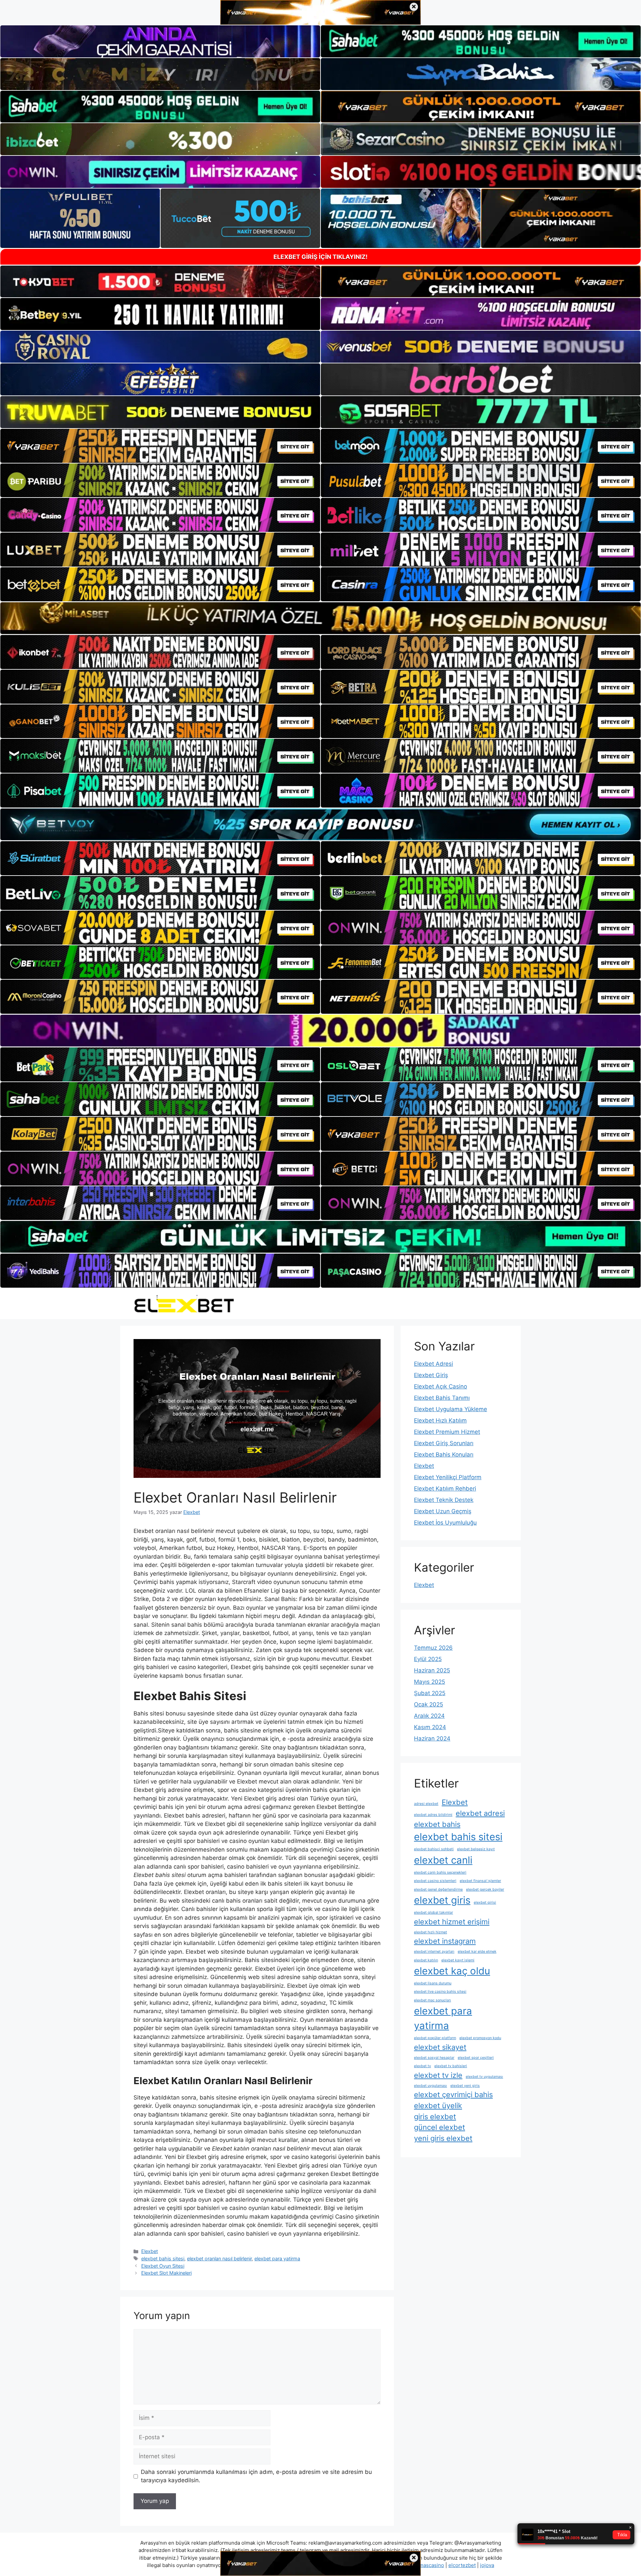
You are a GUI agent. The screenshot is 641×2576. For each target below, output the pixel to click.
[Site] (160, 446)
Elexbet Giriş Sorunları (444, 1443)
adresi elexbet (426, 1804)
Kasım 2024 (430, 1727)
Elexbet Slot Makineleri (166, 2273)
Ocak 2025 (429, 1704)
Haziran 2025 (432, 1670)
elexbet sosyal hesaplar (434, 2058)
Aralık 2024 (429, 1716)
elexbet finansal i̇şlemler (480, 1881)
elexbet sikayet (440, 2047)
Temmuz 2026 (433, 1648)
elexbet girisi (485, 1902)
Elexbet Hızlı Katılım (440, 1420)
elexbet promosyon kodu (480, 2038)
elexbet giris (442, 1900)
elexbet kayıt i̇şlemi (458, 1960)
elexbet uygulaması (431, 2086)
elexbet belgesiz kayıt (476, 1849)
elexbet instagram (445, 1941)
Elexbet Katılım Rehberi (445, 1489)
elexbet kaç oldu (452, 1971)
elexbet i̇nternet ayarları (434, 1952)
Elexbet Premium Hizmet (447, 1432)
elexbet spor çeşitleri (476, 2058)
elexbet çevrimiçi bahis (453, 2095)
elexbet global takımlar (434, 1912)
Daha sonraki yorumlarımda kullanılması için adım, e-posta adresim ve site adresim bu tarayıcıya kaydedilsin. (256, 2476)
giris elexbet (435, 2117)
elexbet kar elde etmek (477, 1952)
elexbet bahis (437, 1824)
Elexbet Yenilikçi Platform (448, 1477)
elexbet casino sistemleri (435, 1881)
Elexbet (150, 2251)
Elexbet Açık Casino (441, 1386)
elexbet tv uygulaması (484, 2077)
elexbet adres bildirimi (433, 1815)
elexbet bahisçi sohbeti (434, 1849)
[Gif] (320, 618)
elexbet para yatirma (277, 2259)
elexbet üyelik (438, 2106)
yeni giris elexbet (443, 2138)
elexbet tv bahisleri (451, 2066)
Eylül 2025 (428, 1659)
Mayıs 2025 (430, 1682)
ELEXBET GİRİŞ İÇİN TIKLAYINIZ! (320, 257)
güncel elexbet (440, 2127)
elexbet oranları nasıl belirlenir (219, 2259)
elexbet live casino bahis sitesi (440, 1992)
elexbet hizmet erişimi (452, 1922)
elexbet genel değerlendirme (438, 1889)
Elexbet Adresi (434, 1364)
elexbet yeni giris (465, 2086)
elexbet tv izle (438, 2075)
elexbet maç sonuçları (433, 2000)
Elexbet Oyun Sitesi (163, 2266)
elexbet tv (422, 2066)
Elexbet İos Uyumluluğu (445, 1523)
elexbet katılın (426, 1960)
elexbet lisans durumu (433, 1983)
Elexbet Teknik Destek (444, 1500)
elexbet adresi (480, 1813)
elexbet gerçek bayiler (485, 1889)
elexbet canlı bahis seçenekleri (440, 1872)
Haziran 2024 (432, 1738)
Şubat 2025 (430, 1693)
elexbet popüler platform (435, 2038)
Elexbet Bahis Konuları (444, 1455)
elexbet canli (443, 1860)
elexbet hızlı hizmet (431, 1932)
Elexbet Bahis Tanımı (442, 1398)
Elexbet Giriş (431, 1375)
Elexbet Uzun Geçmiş (443, 1511)
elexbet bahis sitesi (163, 2259)
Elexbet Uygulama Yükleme (451, 1409)
